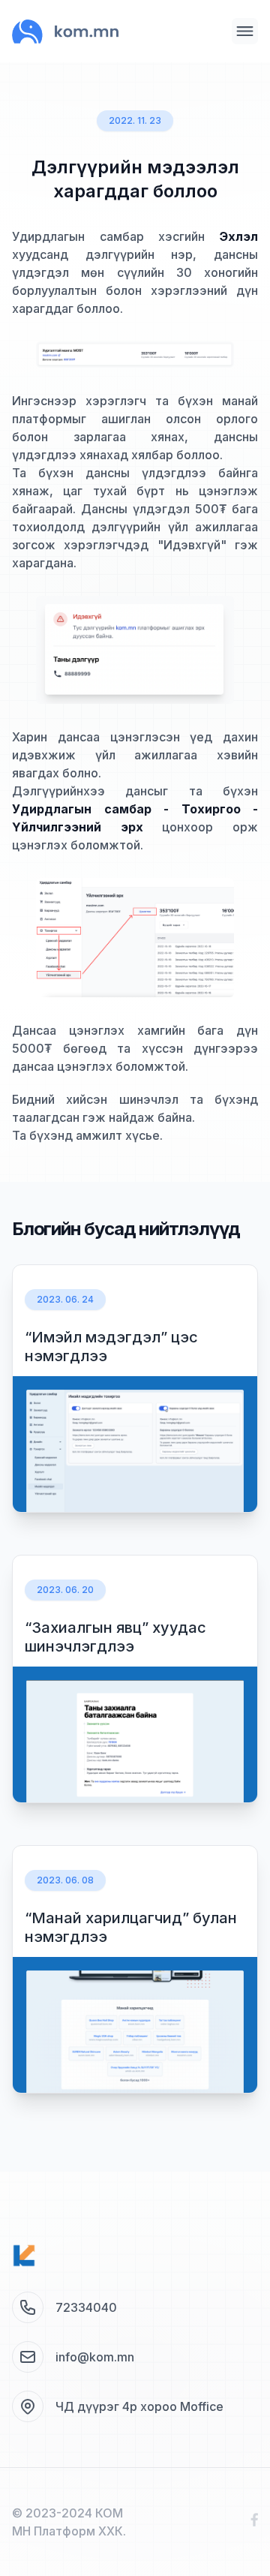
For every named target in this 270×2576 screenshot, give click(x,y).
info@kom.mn (95, 2357)
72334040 (86, 2307)
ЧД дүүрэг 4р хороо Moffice (139, 2406)
